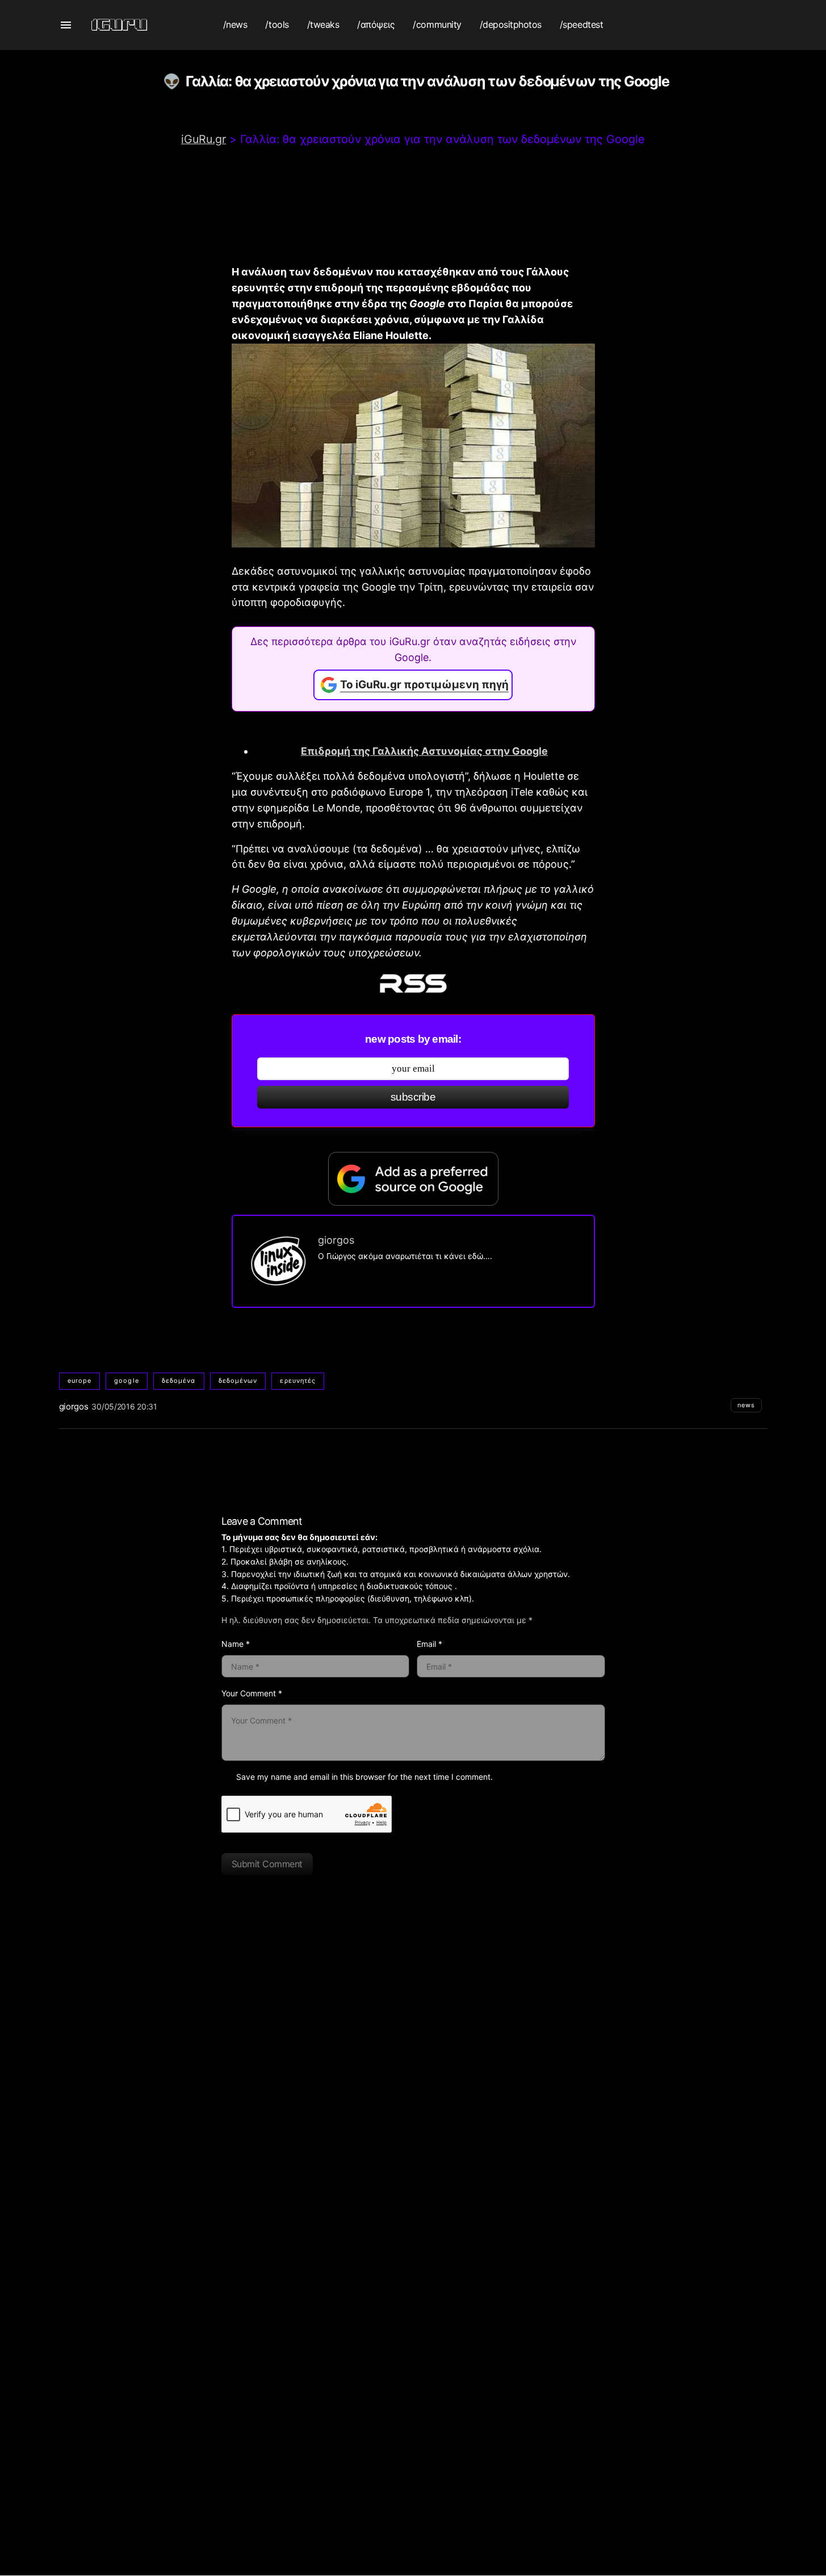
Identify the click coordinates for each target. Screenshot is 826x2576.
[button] (66, 25)
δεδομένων (238, 1381)
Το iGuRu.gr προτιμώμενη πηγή (424, 685)
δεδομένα (179, 1381)
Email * (429, 1644)
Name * (236, 1644)
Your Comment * (252, 1693)
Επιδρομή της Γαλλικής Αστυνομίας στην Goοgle (424, 751)
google (127, 1381)
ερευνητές (298, 1381)
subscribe (413, 1097)
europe (80, 1381)
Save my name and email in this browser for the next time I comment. (364, 1777)
